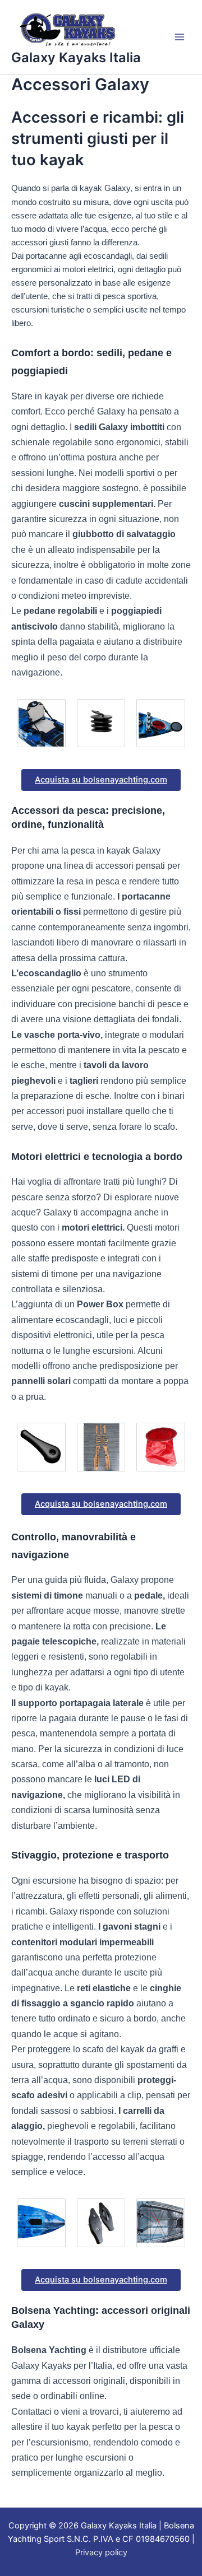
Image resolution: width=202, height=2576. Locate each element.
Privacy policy (101, 2552)
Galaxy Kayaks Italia (76, 57)
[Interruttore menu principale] (180, 37)
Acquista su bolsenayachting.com (101, 780)
